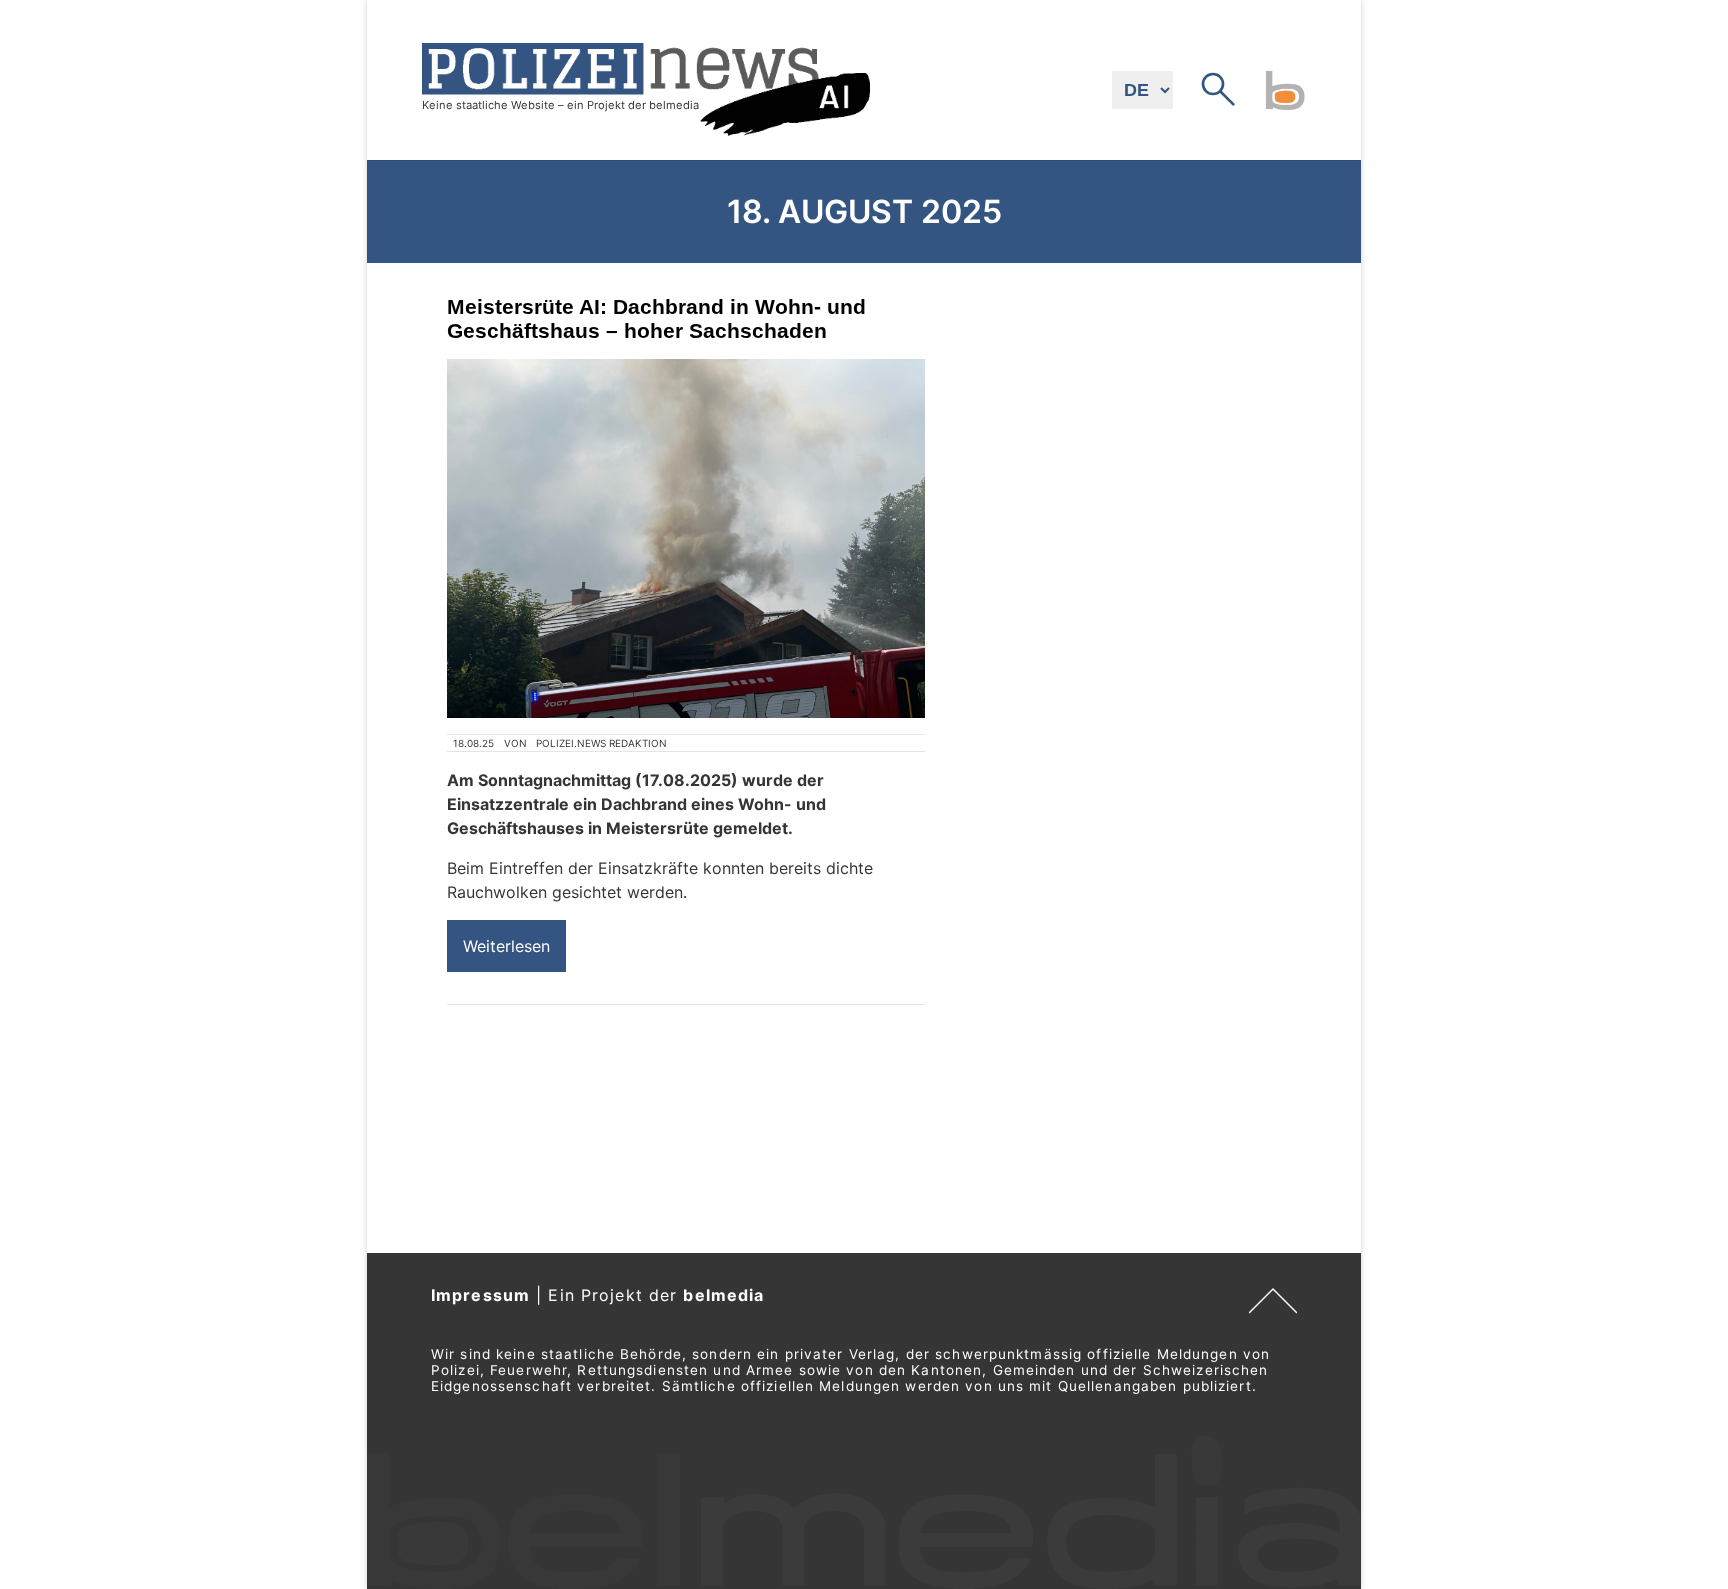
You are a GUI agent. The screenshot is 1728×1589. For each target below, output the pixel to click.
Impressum (480, 1295)
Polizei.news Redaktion (601, 743)
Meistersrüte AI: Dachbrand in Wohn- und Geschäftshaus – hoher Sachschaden (656, 318)
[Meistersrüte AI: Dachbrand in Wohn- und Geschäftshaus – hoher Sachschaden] (686, 538)
